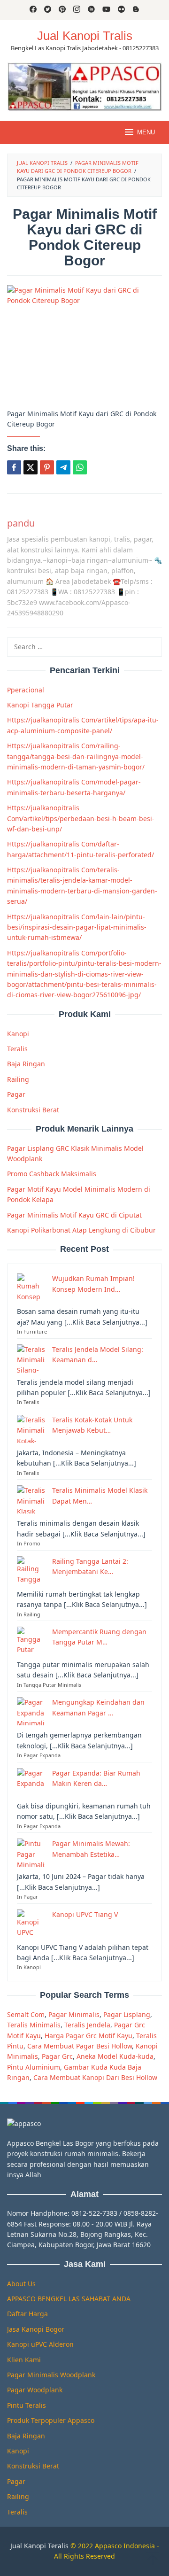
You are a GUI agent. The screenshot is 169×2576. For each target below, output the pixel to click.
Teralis (17, 1049)
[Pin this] (47, 467)
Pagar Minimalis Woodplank (51, 2375)
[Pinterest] (62, 10)
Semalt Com (26, 2014)
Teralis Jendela (87, 2025)
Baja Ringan (26, 1064)
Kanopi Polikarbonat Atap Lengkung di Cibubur (81, 1230)
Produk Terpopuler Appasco (51, 2420)
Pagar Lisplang (127, 2014)
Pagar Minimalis (74, 2014)
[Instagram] (77, 10)
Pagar (16, 1094)
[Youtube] (106, 10)
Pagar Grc (57, 2056)
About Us (21, 2284)
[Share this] (14, 467)
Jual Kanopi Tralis (85, 36)
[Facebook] (33, 10)
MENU (146, 132)
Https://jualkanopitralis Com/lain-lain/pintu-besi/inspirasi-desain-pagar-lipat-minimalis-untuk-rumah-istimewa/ (77, 927)
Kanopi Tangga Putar (40, 705)
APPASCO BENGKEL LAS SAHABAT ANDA (69, 2299)
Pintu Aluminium (34, 2067)
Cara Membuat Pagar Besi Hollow (80, 2046)
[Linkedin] (91, 10)
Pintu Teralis (27, 2405)
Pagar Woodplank (35, 2390)
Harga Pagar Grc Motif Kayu (88, 2036)
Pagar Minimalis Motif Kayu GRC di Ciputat (74, 1215)
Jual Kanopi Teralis (39, 2546)
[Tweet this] (31, 467)
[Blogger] (136, 10)
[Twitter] (48, 10)
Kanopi (18, 1034)
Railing (18, 1079)
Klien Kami (24, 2360)
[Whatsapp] (80, 467)
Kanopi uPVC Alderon (40, 2344)
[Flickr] (121, 10)
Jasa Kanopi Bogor (36, 2329)
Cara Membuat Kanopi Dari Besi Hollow (95, 2077)
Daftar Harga (27, 2314)
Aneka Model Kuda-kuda (115, 2056)
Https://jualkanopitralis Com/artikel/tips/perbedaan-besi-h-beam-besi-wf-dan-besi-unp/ (81, 818)
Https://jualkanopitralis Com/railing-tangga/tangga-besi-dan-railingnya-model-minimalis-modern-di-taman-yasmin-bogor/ (76, 756)
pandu (21, 523)
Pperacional (26, 690)
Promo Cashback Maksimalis (52, 1174)
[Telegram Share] (63, 467)
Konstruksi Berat (33, 1110)
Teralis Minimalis (34, 2025)
